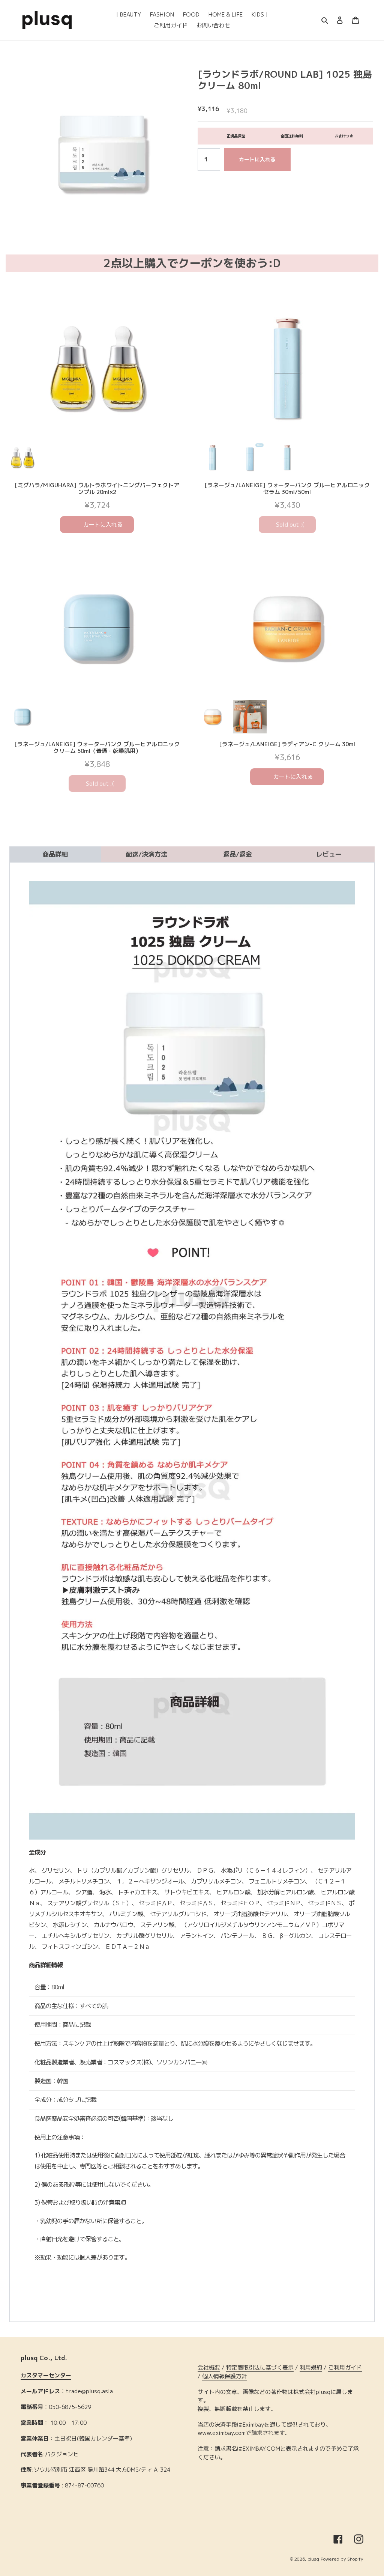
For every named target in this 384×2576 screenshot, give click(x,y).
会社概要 (209, 2367)
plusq (313, 2559)
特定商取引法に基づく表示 (260, 2367)
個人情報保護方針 (225, 2376)
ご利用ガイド (345, 2367)
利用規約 (311, 2367)
